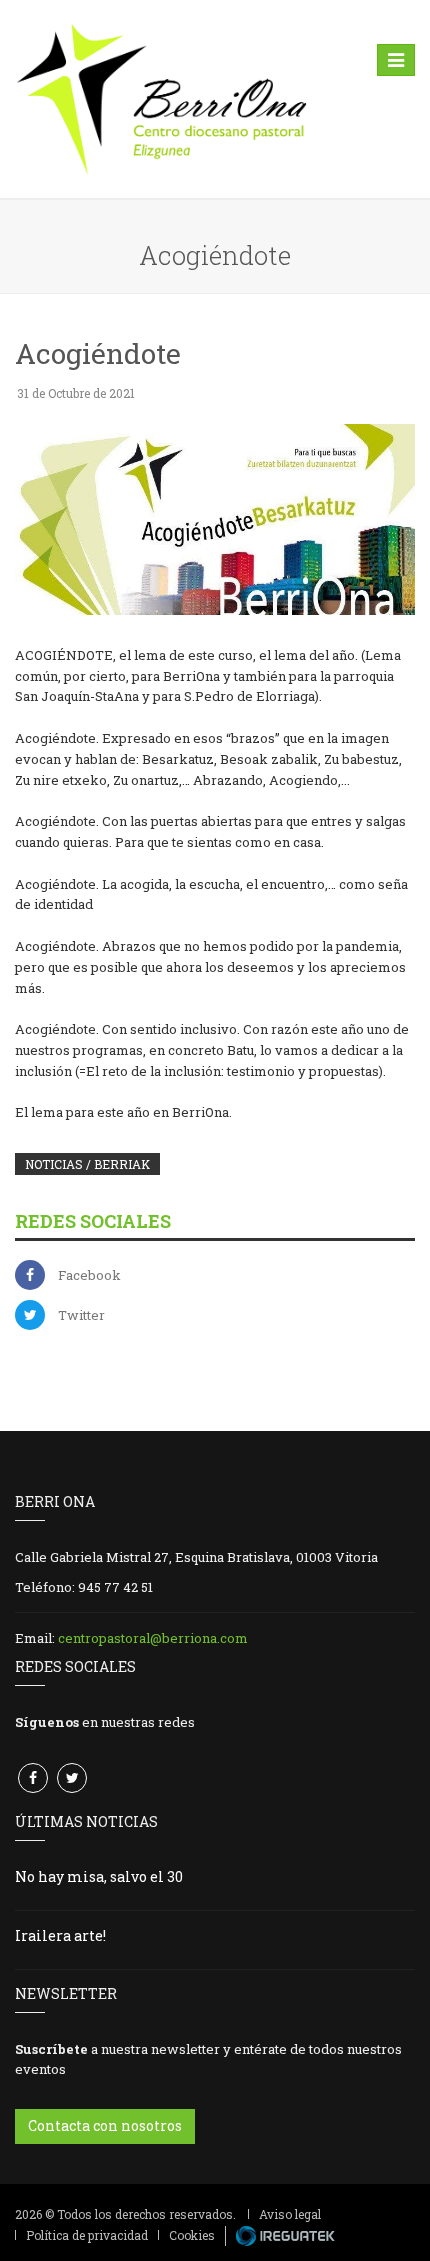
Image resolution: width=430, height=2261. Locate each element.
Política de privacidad (87, 2235)
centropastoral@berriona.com (153, 1638)
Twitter (81, 1315)
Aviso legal (290, 2214)
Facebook (89, 1275)
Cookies (192, 2235)
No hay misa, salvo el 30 (99, 1876)
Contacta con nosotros (105, 2125)
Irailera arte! (60, 1935)
